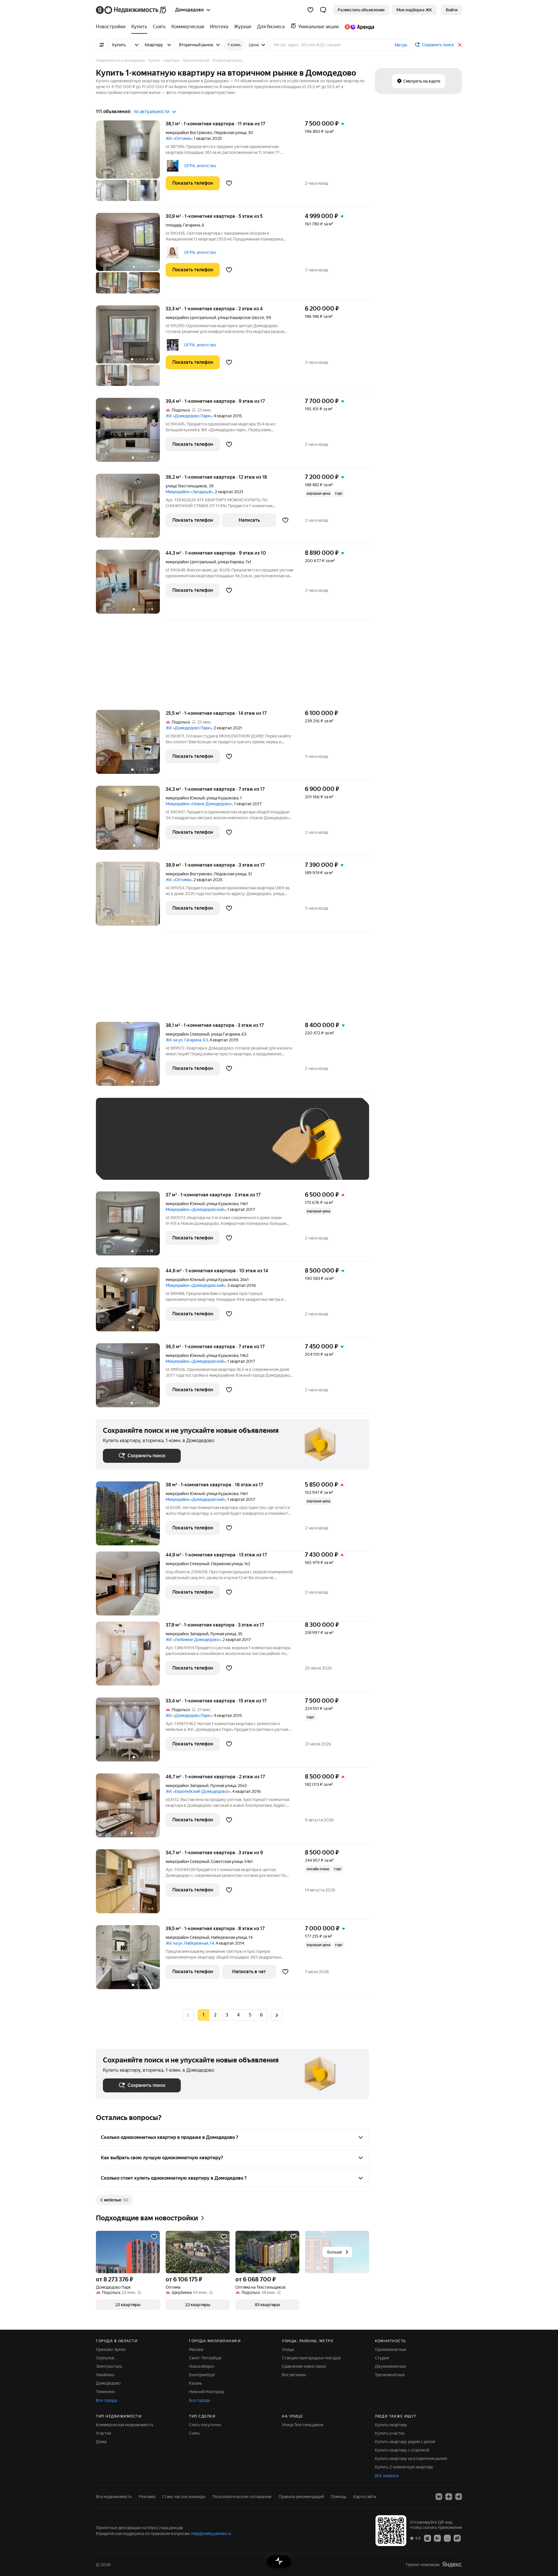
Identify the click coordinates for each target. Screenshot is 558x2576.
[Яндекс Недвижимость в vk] (439, 2497)
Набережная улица (229, 1937)
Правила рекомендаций (301, 2497)
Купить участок (390, 2433)
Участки (103, 2433)
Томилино (105, 2392)
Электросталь (109, 2366)
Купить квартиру (391, 2425)
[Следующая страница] (277, 2015)
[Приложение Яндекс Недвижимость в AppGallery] (447, 2538)
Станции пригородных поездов (311, 2358)
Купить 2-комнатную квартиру (404, 2467)
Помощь (339, 2497)
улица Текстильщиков (186, 486)
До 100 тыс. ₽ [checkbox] (238, 1147)
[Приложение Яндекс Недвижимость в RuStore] (457, 2538)
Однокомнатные (391, 2349)
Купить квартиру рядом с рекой (405, 2442)
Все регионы (294, 2375)
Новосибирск (202, 2366)
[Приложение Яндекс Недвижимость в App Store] (428, 2538)
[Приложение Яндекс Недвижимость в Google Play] (437, 2538)
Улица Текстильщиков (303, 2425)
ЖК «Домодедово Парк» (189, 416)
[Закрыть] (460, 45)
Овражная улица (227, 1564)
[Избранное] (310, 10)
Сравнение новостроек (304, 2366)
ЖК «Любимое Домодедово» (193, 1640)
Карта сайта (365, 2497)
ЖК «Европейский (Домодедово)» (198, 1791)
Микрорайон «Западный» (189, 492)
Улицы (288, 2349)
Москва (196, 2349)
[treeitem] (112, 27)
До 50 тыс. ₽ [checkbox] (160, 1147)
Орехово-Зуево (111, 2349)
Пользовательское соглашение (242, 2497)
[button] (323, 10)
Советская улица (227, 1861)
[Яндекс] (452, 2565)
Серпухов (105, 2358)
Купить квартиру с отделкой (402, 2450)
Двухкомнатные (390, 2366)
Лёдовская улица (230, 133)
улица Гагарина (225, 1034)
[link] (452, 10)
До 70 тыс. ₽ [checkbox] (198, 1147)
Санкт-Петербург (205, 2358)
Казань (195, 2383)
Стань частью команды (184, 2497)
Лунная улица (223, 1634)
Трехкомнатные (390, 2375)
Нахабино (105, 2375)
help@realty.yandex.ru (211, 2534)
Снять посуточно (205, 2425)
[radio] (215, 2015)
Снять (194, 2433)
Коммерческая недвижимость (125, 2425)
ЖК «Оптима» (179, 138)
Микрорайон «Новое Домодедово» (199, 804)
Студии (382, 2358)
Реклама (147, 2497)
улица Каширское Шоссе (241, 318)
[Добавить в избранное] (229, 183)
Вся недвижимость (114, 2497)
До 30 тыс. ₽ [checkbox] (121, 1147)
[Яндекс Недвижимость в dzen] (449, 2497)
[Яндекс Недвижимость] (132, 10)
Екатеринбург (202, 2375)
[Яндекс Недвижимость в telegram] (459, 2497)
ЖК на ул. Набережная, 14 (190, 1943)
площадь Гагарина (183, 225)
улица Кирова (231, 562)
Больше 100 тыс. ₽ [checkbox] (128, 1164)
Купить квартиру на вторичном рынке (411, 2459)
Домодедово (108, 2383)
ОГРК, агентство (200, 166)
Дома (101, 2442)
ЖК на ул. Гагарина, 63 (187, 1040)
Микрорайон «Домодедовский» (196, 1209)
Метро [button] (401, 45)
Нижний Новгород (206, 2392)
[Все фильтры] (102, 45)
